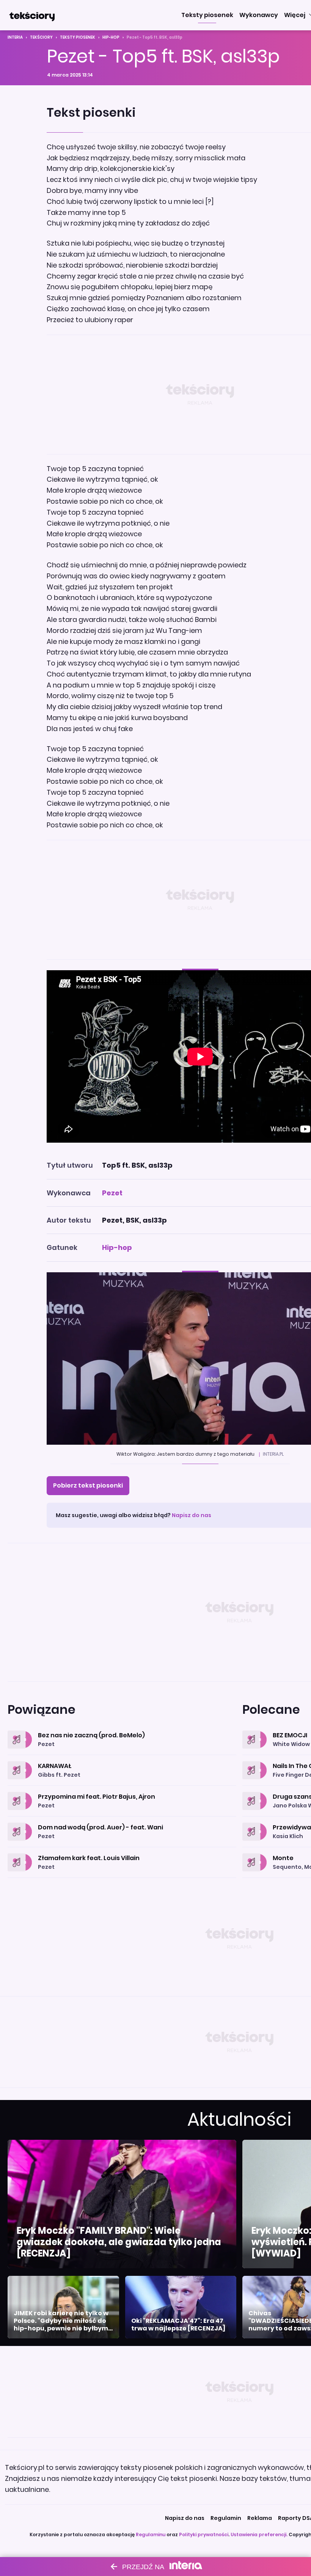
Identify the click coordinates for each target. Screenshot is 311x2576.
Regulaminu (151, 2535)
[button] (207, 15)
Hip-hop (111, 37)
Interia (15, 37)
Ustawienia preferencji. (259, 2535)
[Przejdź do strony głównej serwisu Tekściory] (32, 15)
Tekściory (41, 37)
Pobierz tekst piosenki (88, 1485)
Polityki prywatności (204, 2535)
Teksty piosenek (78, 37)
